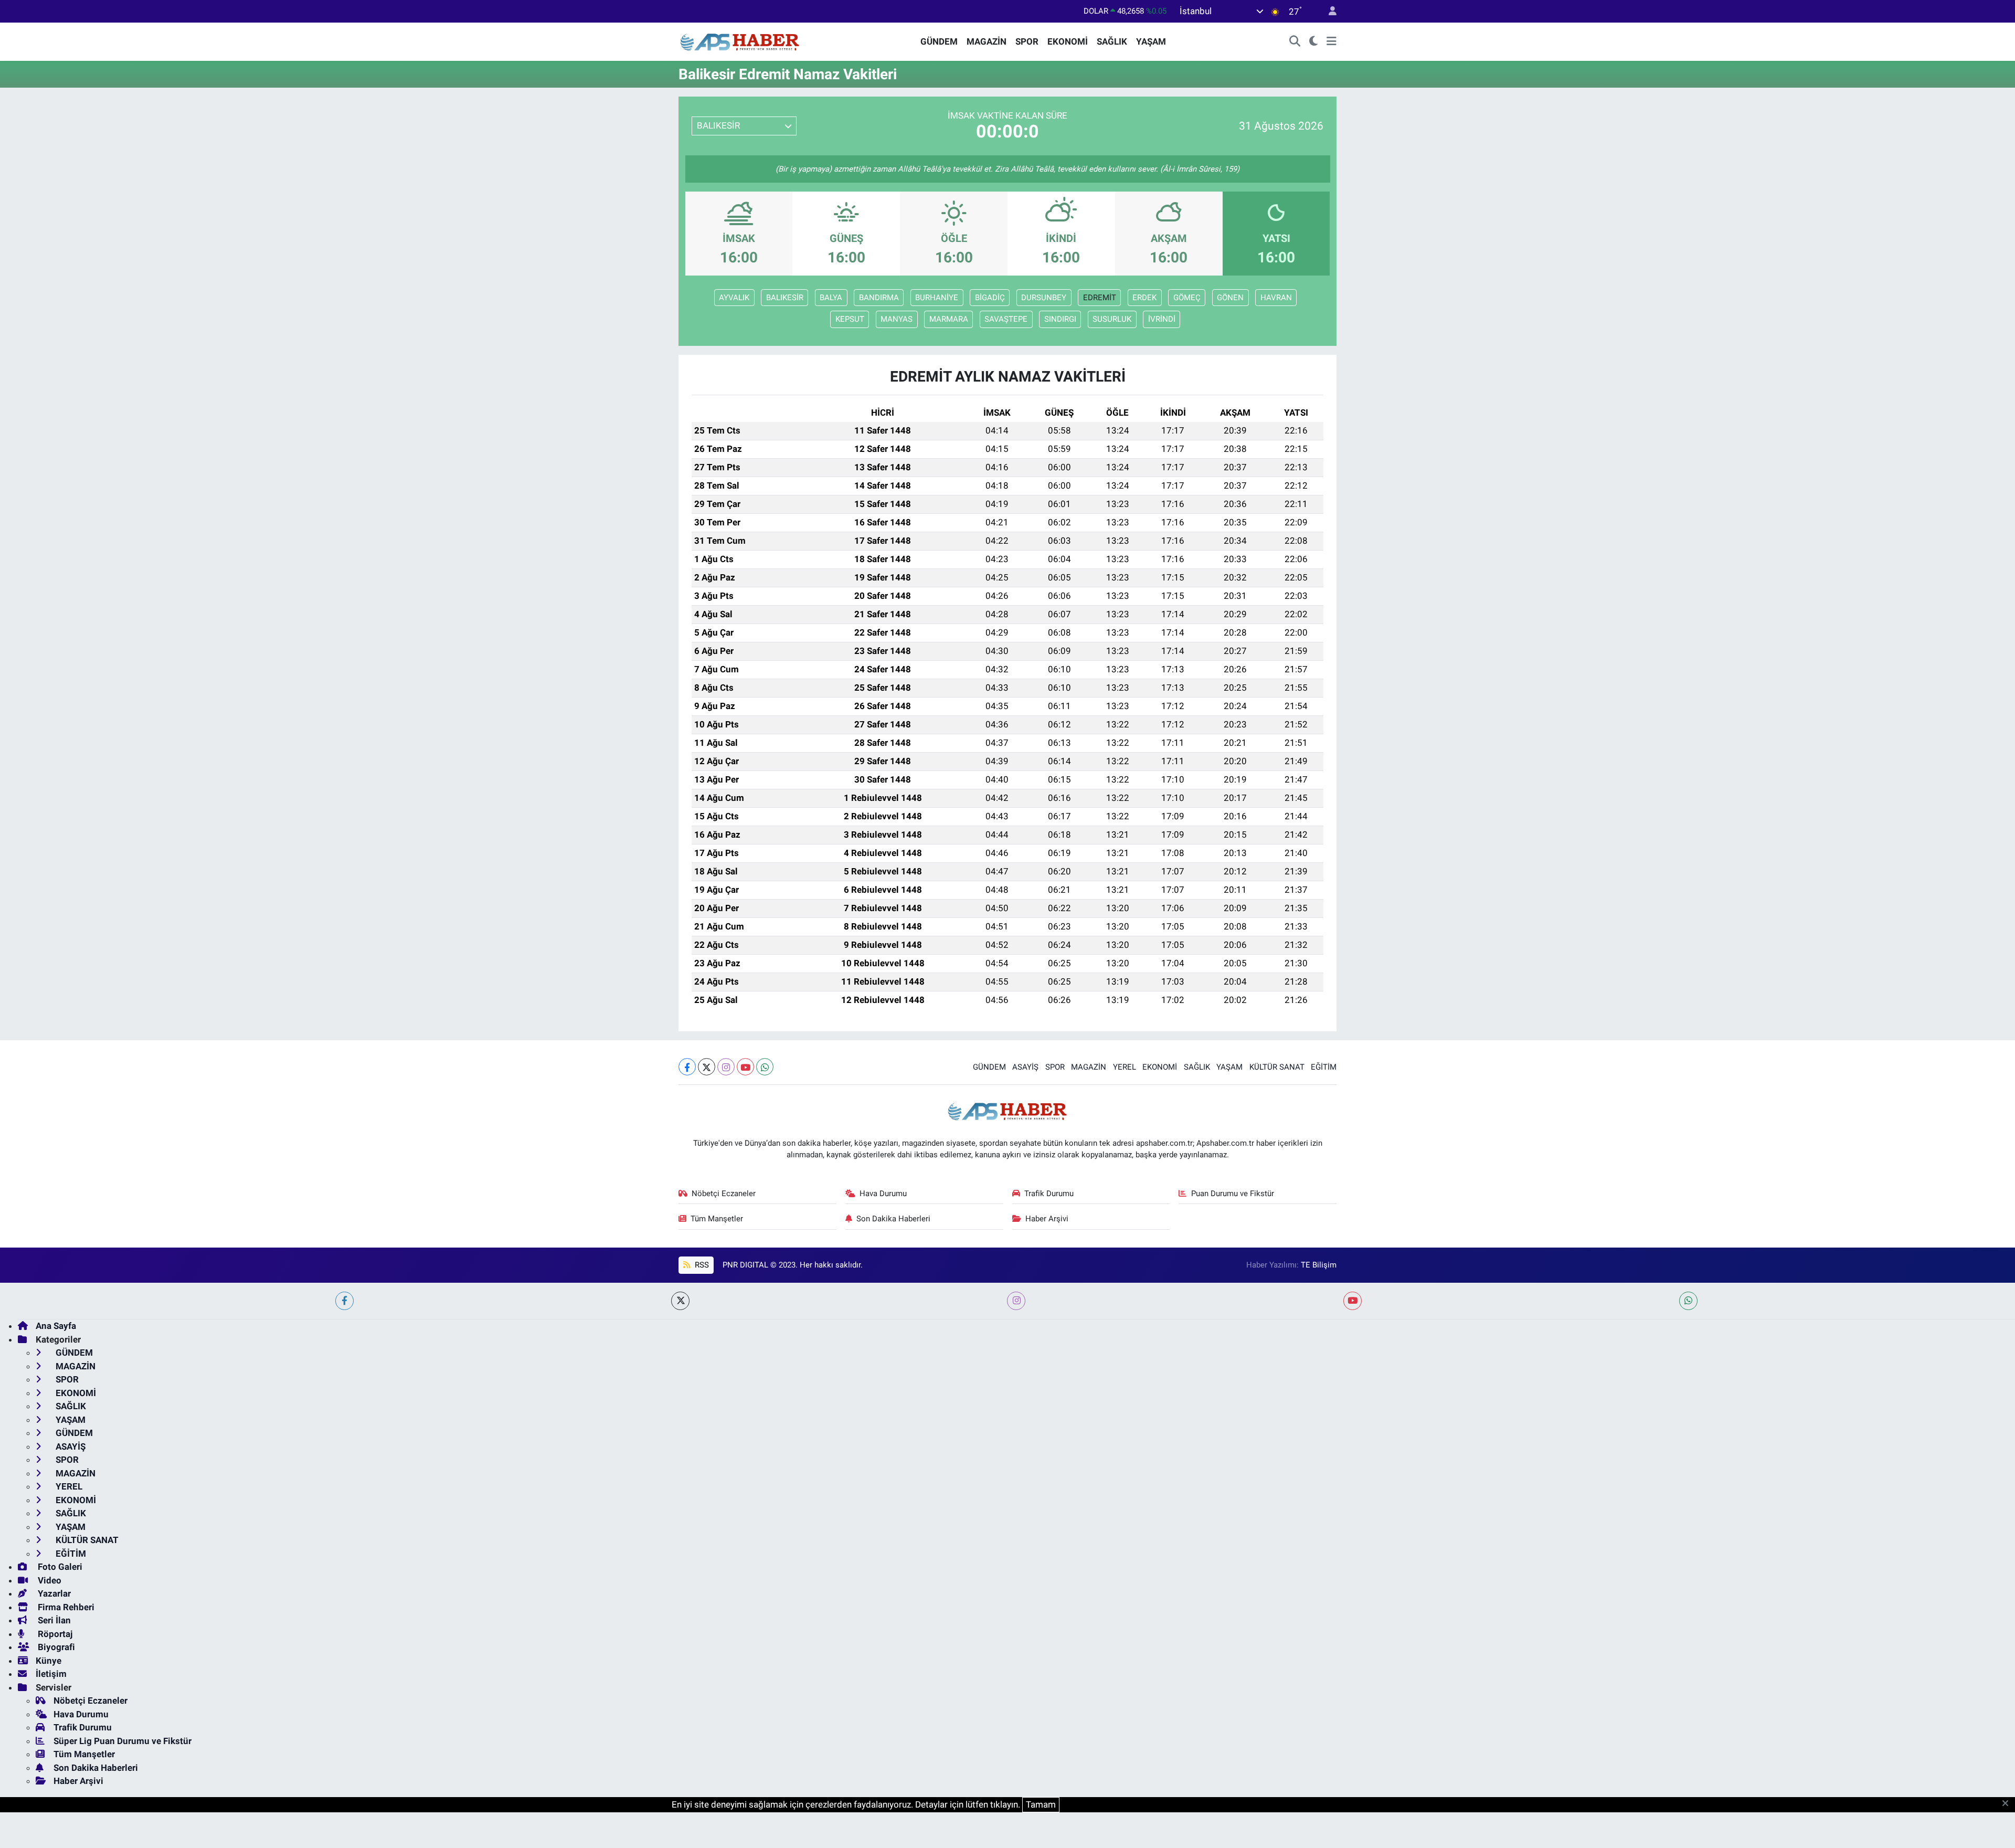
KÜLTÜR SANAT (1277, 1067)
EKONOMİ (1068, 41)
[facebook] (344, 1301)
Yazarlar (53, 1593)
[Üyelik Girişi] (1328, 11)
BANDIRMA (879, 298)
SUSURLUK (1112, 319)
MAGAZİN (987, 41)
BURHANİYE (937, 298)
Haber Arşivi (1047, 1219)
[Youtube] (745, 1067)
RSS (701, 1265)
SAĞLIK (1112, 41)
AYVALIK (734, 298)
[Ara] (1295, 42)
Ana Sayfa (56, 1326)
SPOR (1027, 41)
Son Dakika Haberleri (893, 1219)
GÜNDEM (939, 41)
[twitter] (680, 1301)
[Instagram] (726, 1067)
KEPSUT (850, 319)
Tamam (1041, 1804)
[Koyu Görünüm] (1314, 42)
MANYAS (897, 319)
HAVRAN (1276, 298)
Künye (49, 1661)
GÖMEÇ (1187, 298)
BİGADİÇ (990, 298)
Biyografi (55, 1647)
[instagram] (1016, 1301)
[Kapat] (2008, 1804)
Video (49, 1580)
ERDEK (1144, 298)
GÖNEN (1230, 298)
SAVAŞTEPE (1006, 319)
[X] (707, 1067)
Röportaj (54, 1634)
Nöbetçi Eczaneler (724, 1194)
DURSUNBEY (1044, 298)
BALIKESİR (785, 298)
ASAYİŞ (1025, 1067)
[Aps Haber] (740, 41)
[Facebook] (687, 1067)
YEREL (1125, 1067)
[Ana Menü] (1332, 42)
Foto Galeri (59, 1567)
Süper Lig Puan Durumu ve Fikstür (123, 1741)
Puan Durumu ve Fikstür (1233, 1194)
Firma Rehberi (65, 1607)
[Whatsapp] (765, 1067)
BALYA (831, 298)
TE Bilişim (1319, 1265)
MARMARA (949, 319)
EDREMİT (1100, 298)
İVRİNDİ (1162, 319)
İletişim (51, 1674)
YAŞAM (1151, 41)
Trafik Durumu (1049, 1194)
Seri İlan (53, 1620)
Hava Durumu (883, 1194)
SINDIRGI (1060, 319)
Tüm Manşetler (717, 1219)
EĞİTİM (1324, 1067)
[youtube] (1353, 1301)
